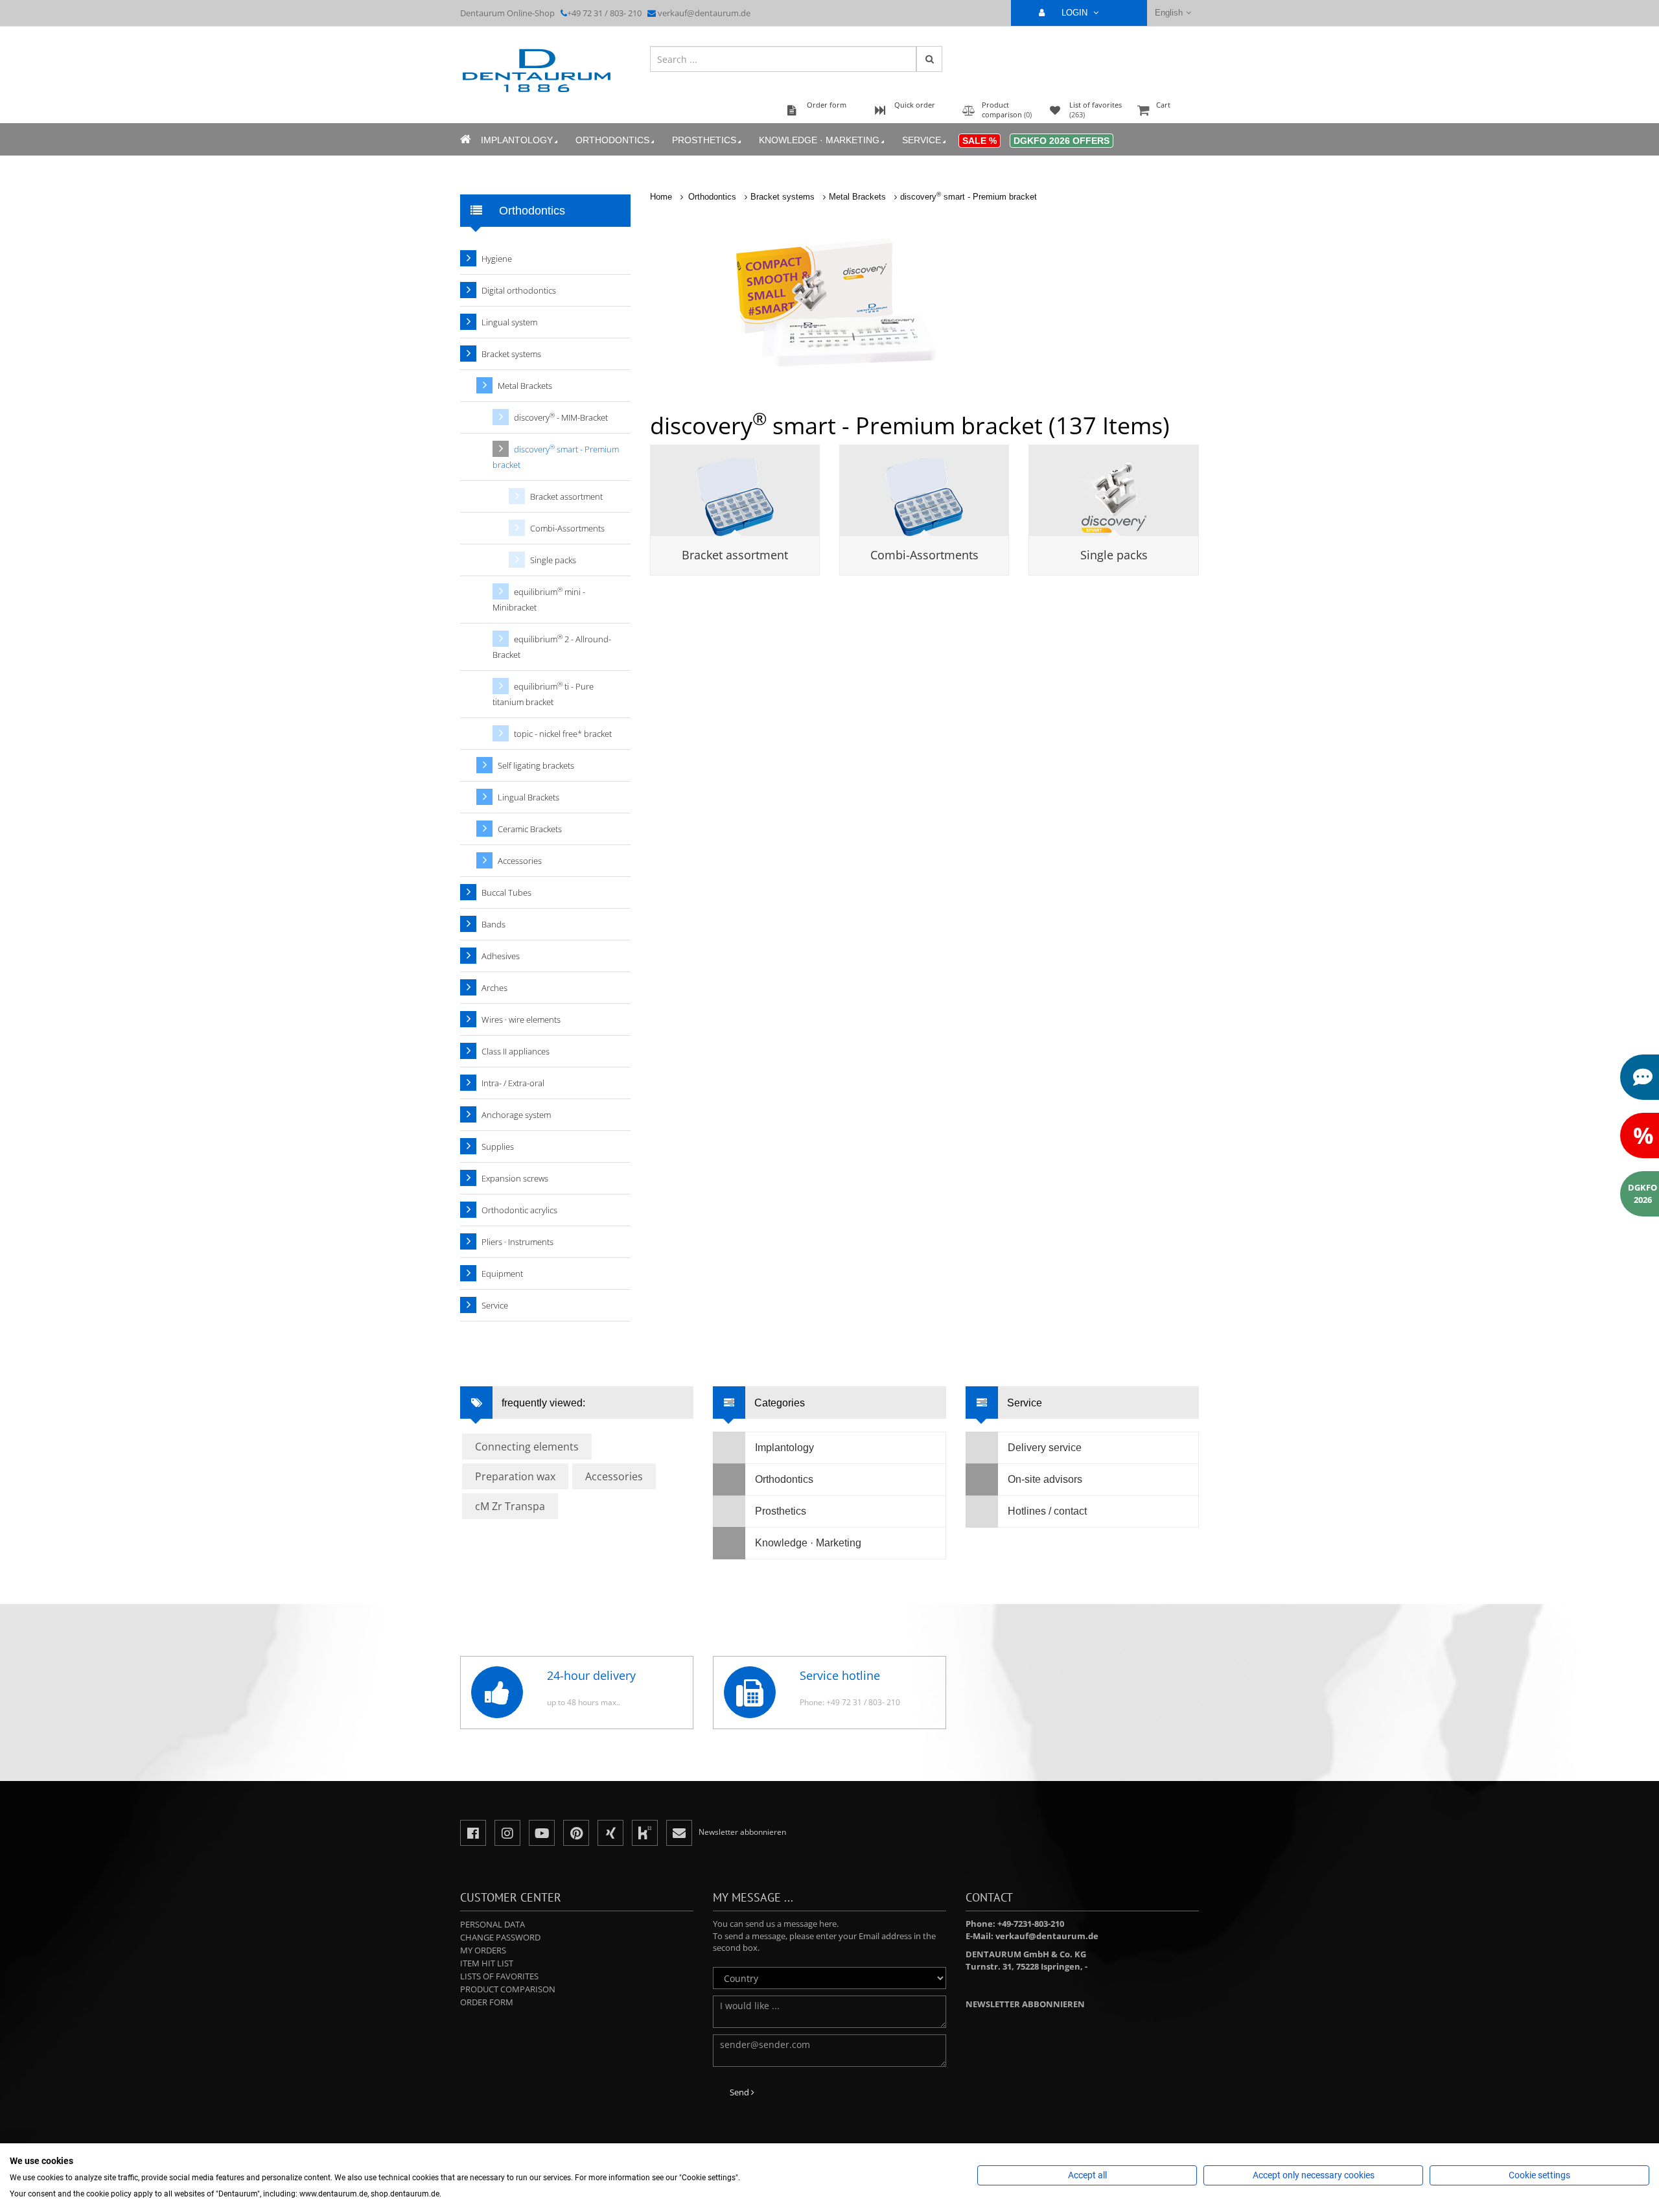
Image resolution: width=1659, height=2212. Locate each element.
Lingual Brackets (528, 797)
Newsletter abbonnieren (1025, 2004)
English (1169, 13)
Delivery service (1045, 1448)
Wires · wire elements (521, 1019)
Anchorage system (516, 1115)
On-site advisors (1045, 1479)
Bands (493, 924)
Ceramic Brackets (530, 829)
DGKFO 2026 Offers (1062, 141)
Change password (500, 1937)
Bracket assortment (735, 555)
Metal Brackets (857, 197)
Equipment (502, 1274)
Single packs (1114, 555)
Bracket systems (783, 197)
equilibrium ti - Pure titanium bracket (543, 694)
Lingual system (509, 322)
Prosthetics (704, 140)
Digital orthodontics (519, 290)
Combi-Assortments (924, 555)
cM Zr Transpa (510, 1506)
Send (740, 2092)
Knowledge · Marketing (819, 140)
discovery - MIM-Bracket (561, 417)
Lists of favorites (499, 1976)
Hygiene (497, 259)
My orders (483, 1950)
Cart (1163, 105)
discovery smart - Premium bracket (969, 197)
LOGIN (1076, 13)
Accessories (520, 861)
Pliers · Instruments (517, 1242)
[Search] (929, 59)
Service (922, 140)
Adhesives (501, 956)
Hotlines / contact (1047, 1511)
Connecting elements (527, 1447)
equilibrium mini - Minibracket (539, 599)
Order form (487, 2002)
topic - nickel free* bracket (563, 734)
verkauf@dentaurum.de (704, 13)
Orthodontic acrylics (519, 1210)
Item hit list (487, 1963)
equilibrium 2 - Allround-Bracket (552, 646)
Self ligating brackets (536, 765)
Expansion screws (515, 1178)
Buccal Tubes (506, 892)
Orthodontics (612, 140)
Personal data (493, 1924)
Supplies (498, 1147)
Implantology (517, 140)
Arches (494, 988)
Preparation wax (515, 1476)
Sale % (980, 141)
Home (661, 197)
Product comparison (508, 1989)
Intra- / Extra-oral (513, 1083)
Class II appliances (516, 1051)
